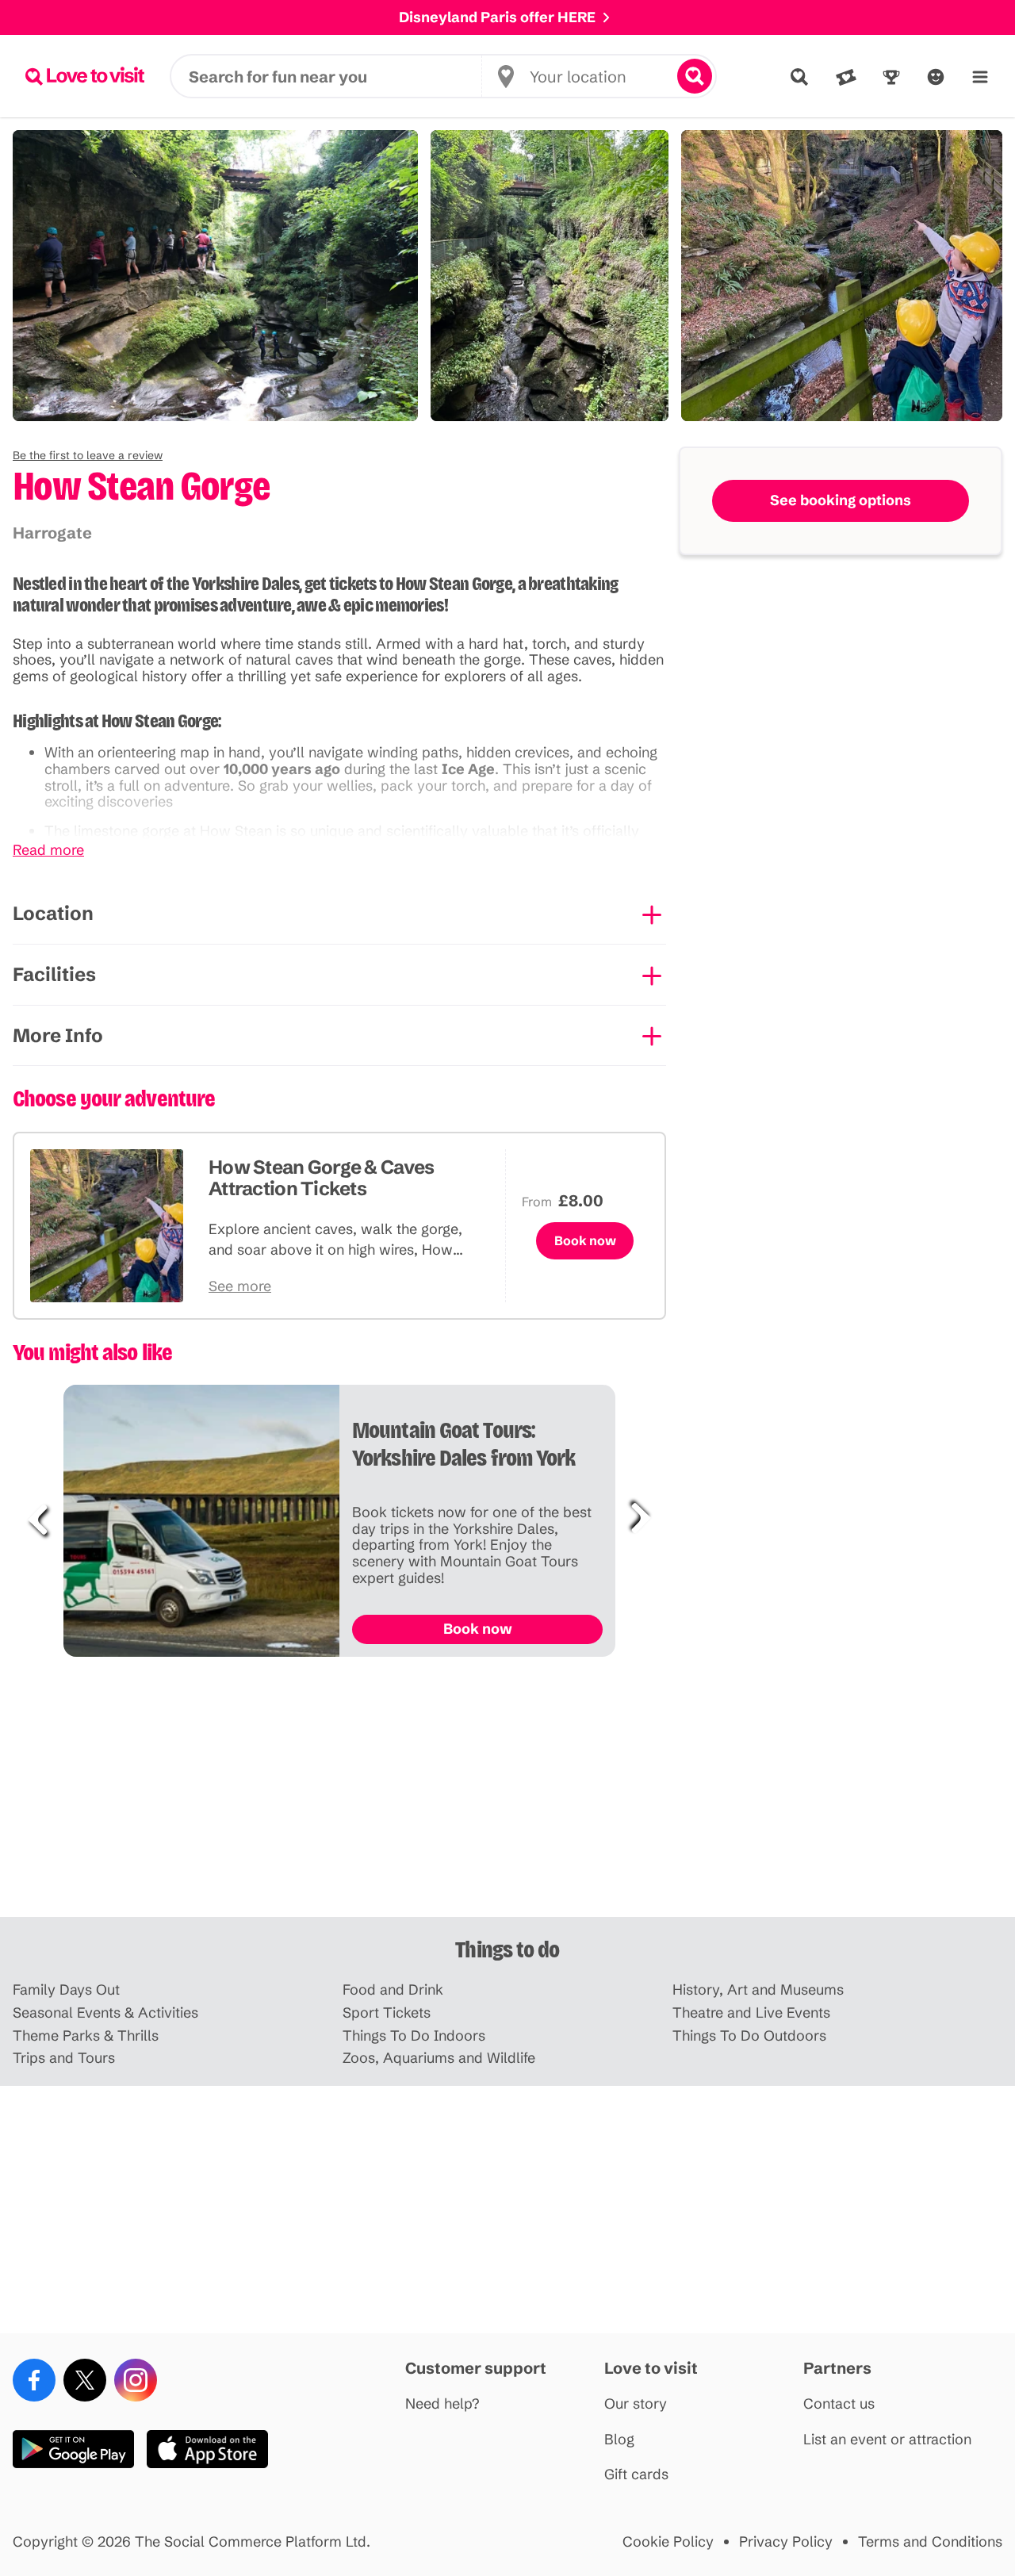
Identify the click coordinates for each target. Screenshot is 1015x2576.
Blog (619, 2440)
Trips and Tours (64, 2058)
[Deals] (846, 77)
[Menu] (980, 77)
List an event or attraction (887, 2440)
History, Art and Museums (758, 1990)
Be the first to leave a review (88, 455)
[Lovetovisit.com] (85, 76)
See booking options (841, 500)
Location (53, 913)
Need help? (442, 2404)
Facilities (54, 974)
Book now (585, 1240)
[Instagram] (136, 2380)
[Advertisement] (507, 1793)
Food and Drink (393, 1990)
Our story (636, 2404)
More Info (58, 1035)
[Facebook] (34, 2380)
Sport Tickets (387, 2013)
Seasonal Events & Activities (105, 2013)
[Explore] (799, 77)
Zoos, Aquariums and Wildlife (439, 2058)
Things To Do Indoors (414, 2036)
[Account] (936, 77)
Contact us (839, 2404)
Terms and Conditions (930, 2542)
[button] (88, 455)
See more (240, 1287)
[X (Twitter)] (85, 2380)
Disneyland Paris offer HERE (497, 17)
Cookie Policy (668, 2542)
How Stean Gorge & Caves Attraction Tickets (321, 1178)
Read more (48, 851)
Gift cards (636, 2475)
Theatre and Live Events (751, 2013)
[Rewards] (891, 77)
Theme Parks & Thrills (86, 2036)
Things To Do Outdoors (749, 2036)
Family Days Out (66, 1990)
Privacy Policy (786, 2542)
